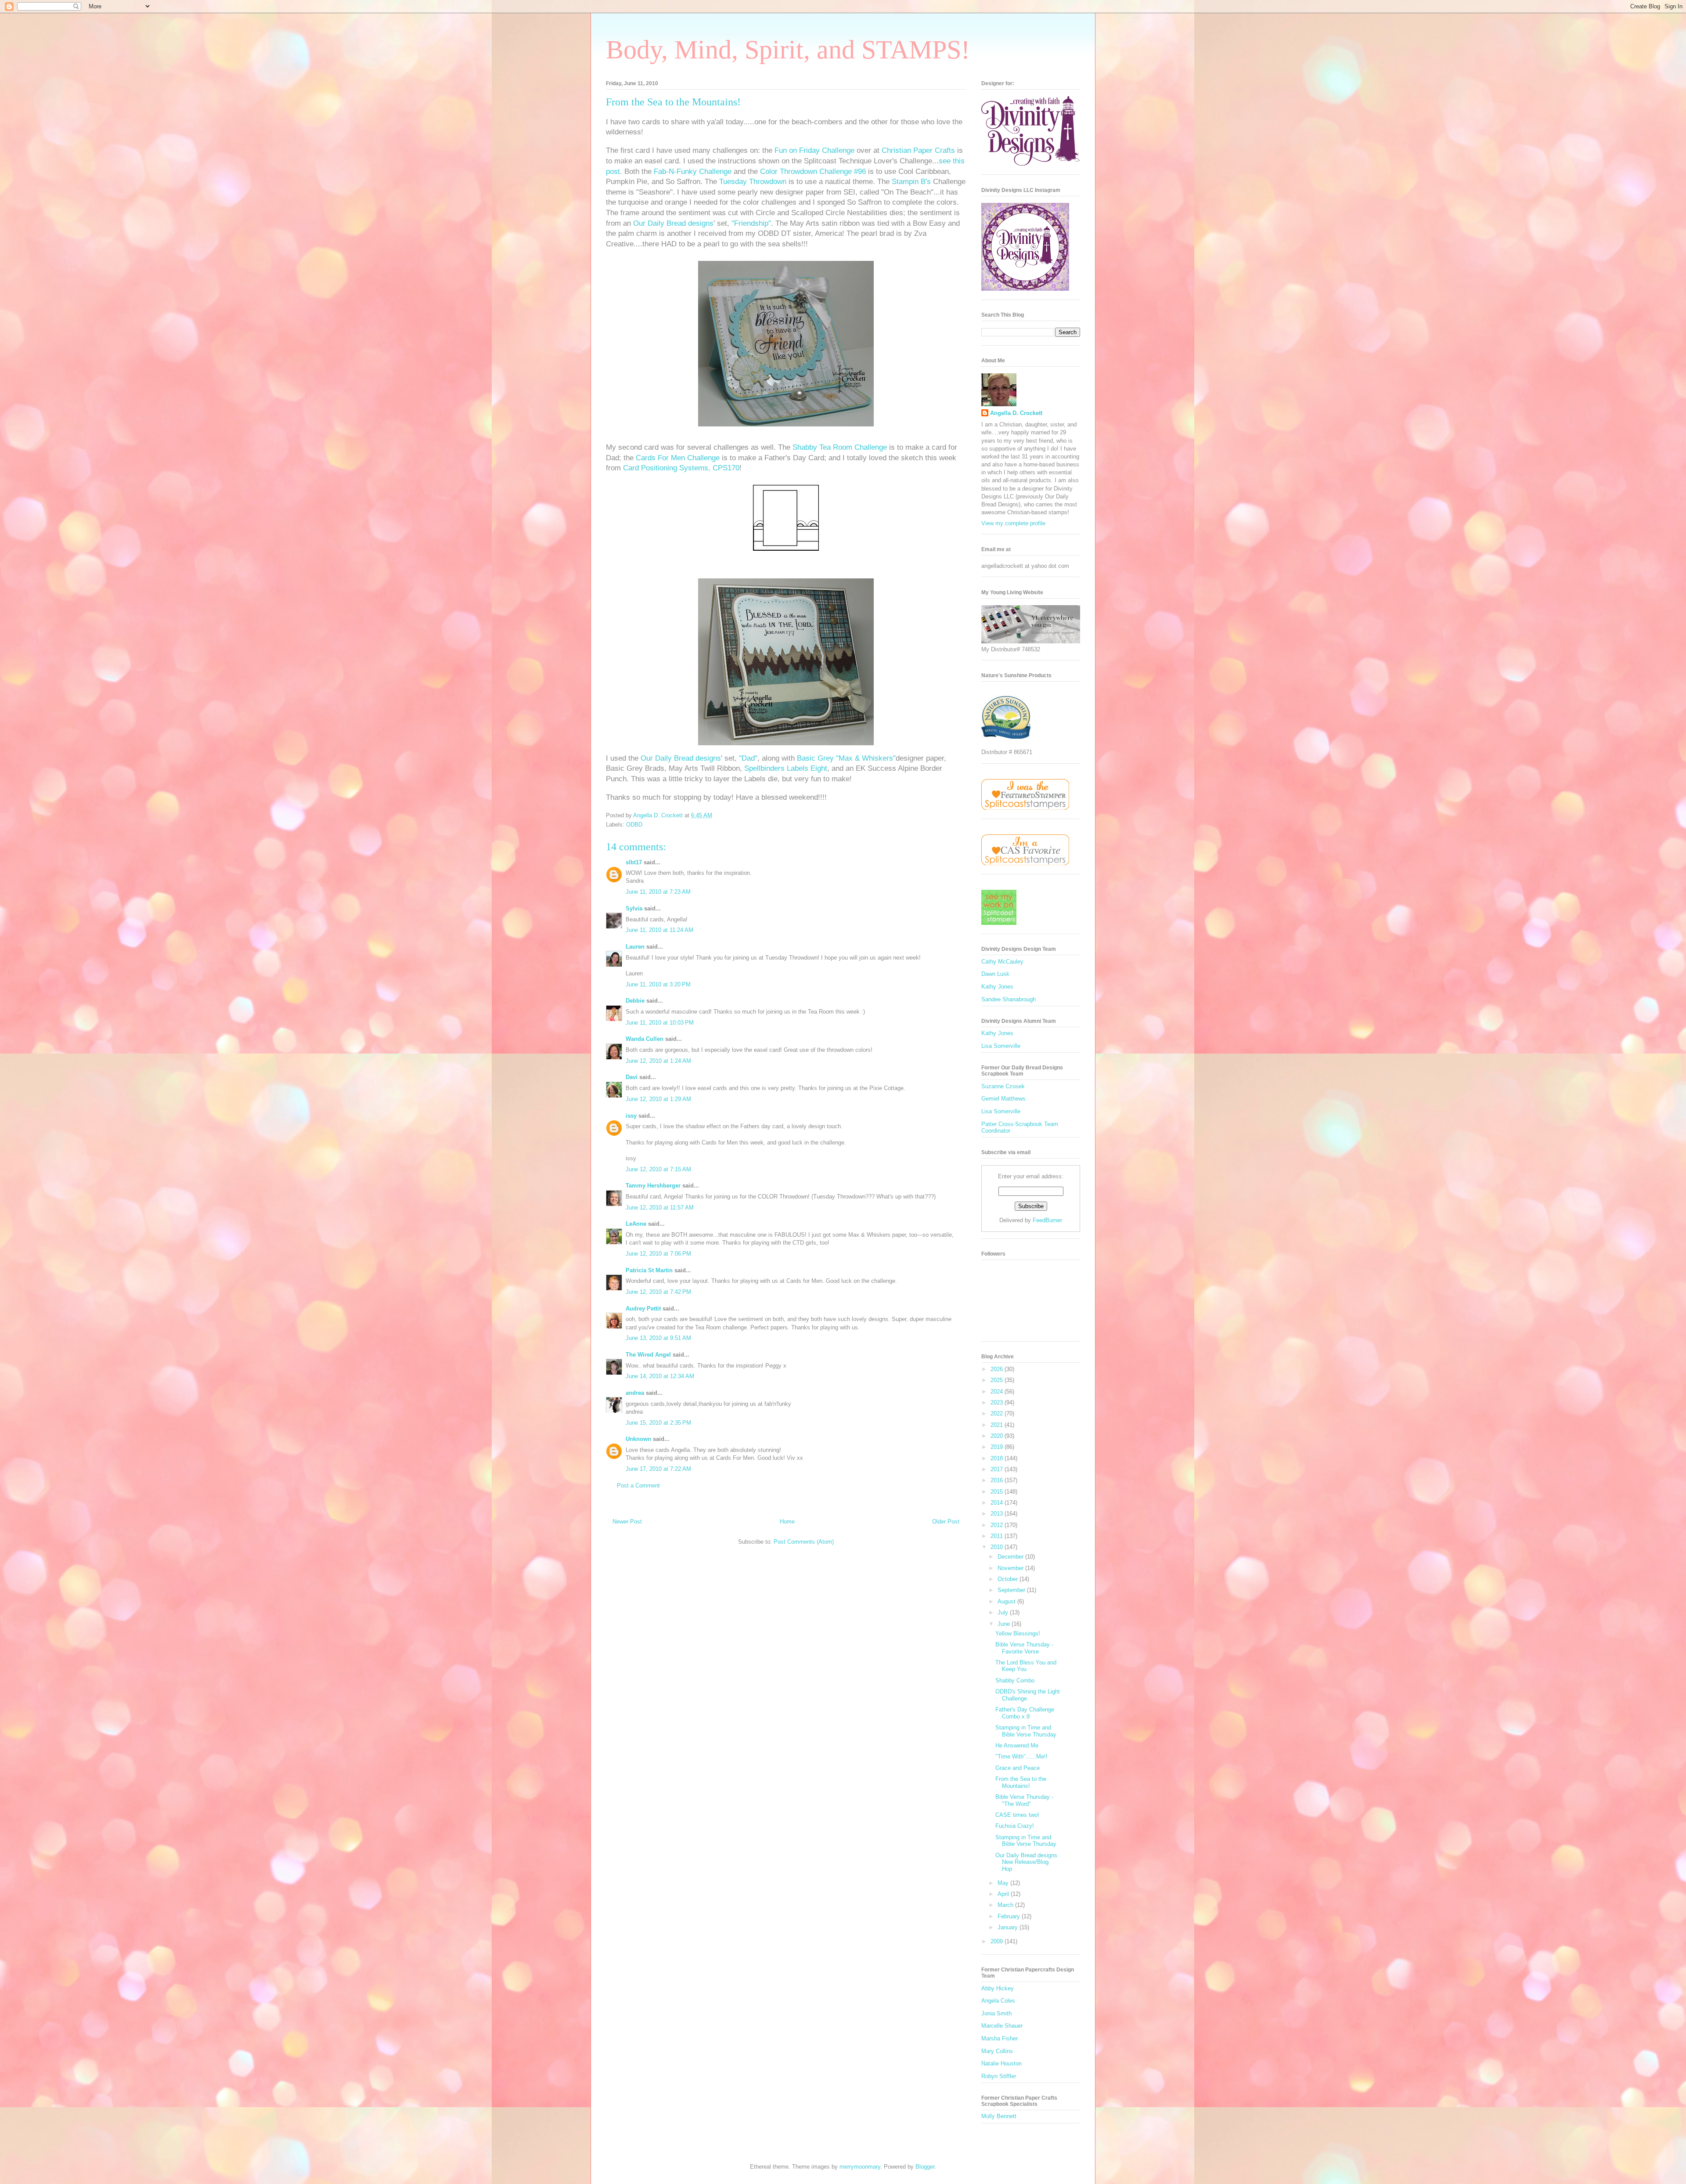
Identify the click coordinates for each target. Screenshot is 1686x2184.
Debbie (635, 1001)
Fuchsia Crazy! (1015, 1826)
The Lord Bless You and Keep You (1026, 1666)
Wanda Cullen (645, 1039)
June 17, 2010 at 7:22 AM (658, 1469)
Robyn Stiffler (999, 2076)
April (1004, 1894)
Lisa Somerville (1001, 1046)
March (1006, 1905)
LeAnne (636, 1224)
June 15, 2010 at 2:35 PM (658, 1423)
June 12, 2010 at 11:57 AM (660, 1208)
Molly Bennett (999, 2116)
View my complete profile (1013, 523)
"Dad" (748, 758)
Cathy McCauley (1002, 962)
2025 (998, 1380)
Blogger (925, 2167)
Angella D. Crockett (1016, 413)
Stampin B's (912, 182)
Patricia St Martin (649, 1270)
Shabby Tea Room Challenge (840, 447)
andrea (635, 1393)
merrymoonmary (860, 2167)
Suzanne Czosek (1003, 1086)
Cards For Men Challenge (678, 458)
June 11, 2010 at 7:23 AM (658, 892)
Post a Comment (638, 1485)
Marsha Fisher (1000, 2038)
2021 (998, 1425)
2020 (998, 1436)
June (1005, 1624)
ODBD (634, 825)
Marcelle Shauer (1002, 2026)
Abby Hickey (998, 1988)
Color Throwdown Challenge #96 (813, 171)
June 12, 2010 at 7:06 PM (658, 1254)
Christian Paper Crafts (918, 150)
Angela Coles (998, 2001)
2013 (998, 1514)
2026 (998, 1369)
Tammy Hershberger (653, 1186)
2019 (998, 1447)
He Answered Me (1017, 1745)
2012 (998, 1525)
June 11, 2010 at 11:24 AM (659, 930)
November (1011, 1568)
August (1007, 1601)
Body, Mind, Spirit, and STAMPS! (788, 50)
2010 (998, 1547)
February (1010, 1916)
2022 (998, 1413)
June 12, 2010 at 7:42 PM (658, 1292)
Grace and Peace (1018, 1768)
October (1009, 1579)
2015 (998, 1492)
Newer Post (627, 1522)
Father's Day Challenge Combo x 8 (1025, 1713)
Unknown (638, 1439)
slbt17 (634, 862)
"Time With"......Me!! (1021, 1756)
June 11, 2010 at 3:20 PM (658, 984)
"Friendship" (751, 223)
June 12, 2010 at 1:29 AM (658, 1099)
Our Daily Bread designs (673, 223)
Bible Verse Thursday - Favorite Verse (1024, 1648)
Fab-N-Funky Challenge (693, 171)
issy (631, 1116)
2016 (998, 1480)
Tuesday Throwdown (754, 182)
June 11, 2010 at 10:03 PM (660, 1023)
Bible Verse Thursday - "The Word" (1024, 1800)
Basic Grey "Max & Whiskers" (846, 758)
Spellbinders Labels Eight (786, 768)
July (1004, 1612)
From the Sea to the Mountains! (1021, 1782)
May (1004, 1883)
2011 (998, 1536)
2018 (998, 1458)
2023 (998, 1402)
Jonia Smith (996, 2013)
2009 (998, 1941)
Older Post (946, 1522)
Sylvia (634, 908)
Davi (632, 1077)
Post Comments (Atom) (804, 1542)
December (1011, 1557)
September (1012, 1590)
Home (787, 1522)
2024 (998, 1392)
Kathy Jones (997, 987)
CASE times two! (1017, 1815)
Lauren (635, 947)
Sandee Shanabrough (1009, 999)
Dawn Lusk (995, 974)
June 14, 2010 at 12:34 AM (660, 1376)
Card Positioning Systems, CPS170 (681, 468)
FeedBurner (1047, 1220)
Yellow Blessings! (1018, 1633)
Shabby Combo (1015, 1680)
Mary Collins (997, 2051)
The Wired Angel (648, 1355)
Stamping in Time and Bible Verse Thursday (1026, 1731)
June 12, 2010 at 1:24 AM (658, 1061)
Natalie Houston (1002, 2063)
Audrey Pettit (643, 1309)
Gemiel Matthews (1003, 1099)
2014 (998, 1503)
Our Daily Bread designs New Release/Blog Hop (1026, 1862)
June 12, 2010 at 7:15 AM (658, 1169)
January (1009, 1927)
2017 (998, 1469)
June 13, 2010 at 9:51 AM (658, 1338)
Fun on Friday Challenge (814, 150)
